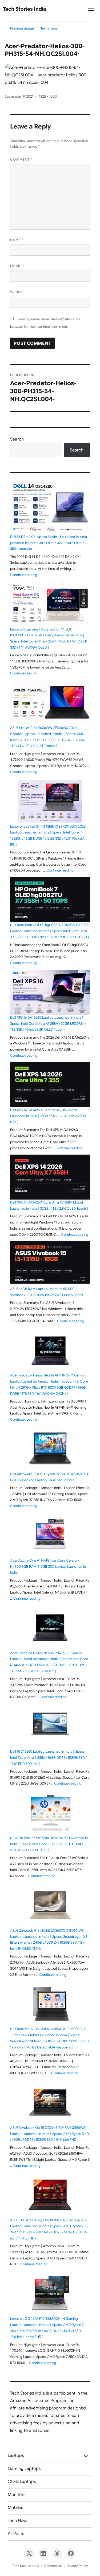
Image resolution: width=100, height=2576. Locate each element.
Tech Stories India (25, 9)
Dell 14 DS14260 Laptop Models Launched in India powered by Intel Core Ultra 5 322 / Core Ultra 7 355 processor (49, 543)
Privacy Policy (77, 2566)
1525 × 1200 (48, 96)
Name (17, 240)
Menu (91, 11)
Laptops (16, 2455)
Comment (21, 159)
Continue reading (24, 575)
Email (17, 266)
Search (17, 439)
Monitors (17, 2495)
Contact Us (53, 2566)
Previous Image (22, 28)
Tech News (18, 2521)
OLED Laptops (22, 2482)
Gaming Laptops (24, 2469)
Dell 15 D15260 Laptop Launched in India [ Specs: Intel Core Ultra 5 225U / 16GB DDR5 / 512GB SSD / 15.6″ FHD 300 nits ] (48, 1758)
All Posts (16, 2534)
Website (18, 292)
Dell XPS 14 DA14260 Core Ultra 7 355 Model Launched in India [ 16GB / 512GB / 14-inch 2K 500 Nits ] (48, 1116)
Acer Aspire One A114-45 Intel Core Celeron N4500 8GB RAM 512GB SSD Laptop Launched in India (48, 1567)
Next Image (48, 28)
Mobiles (15, 2508)
